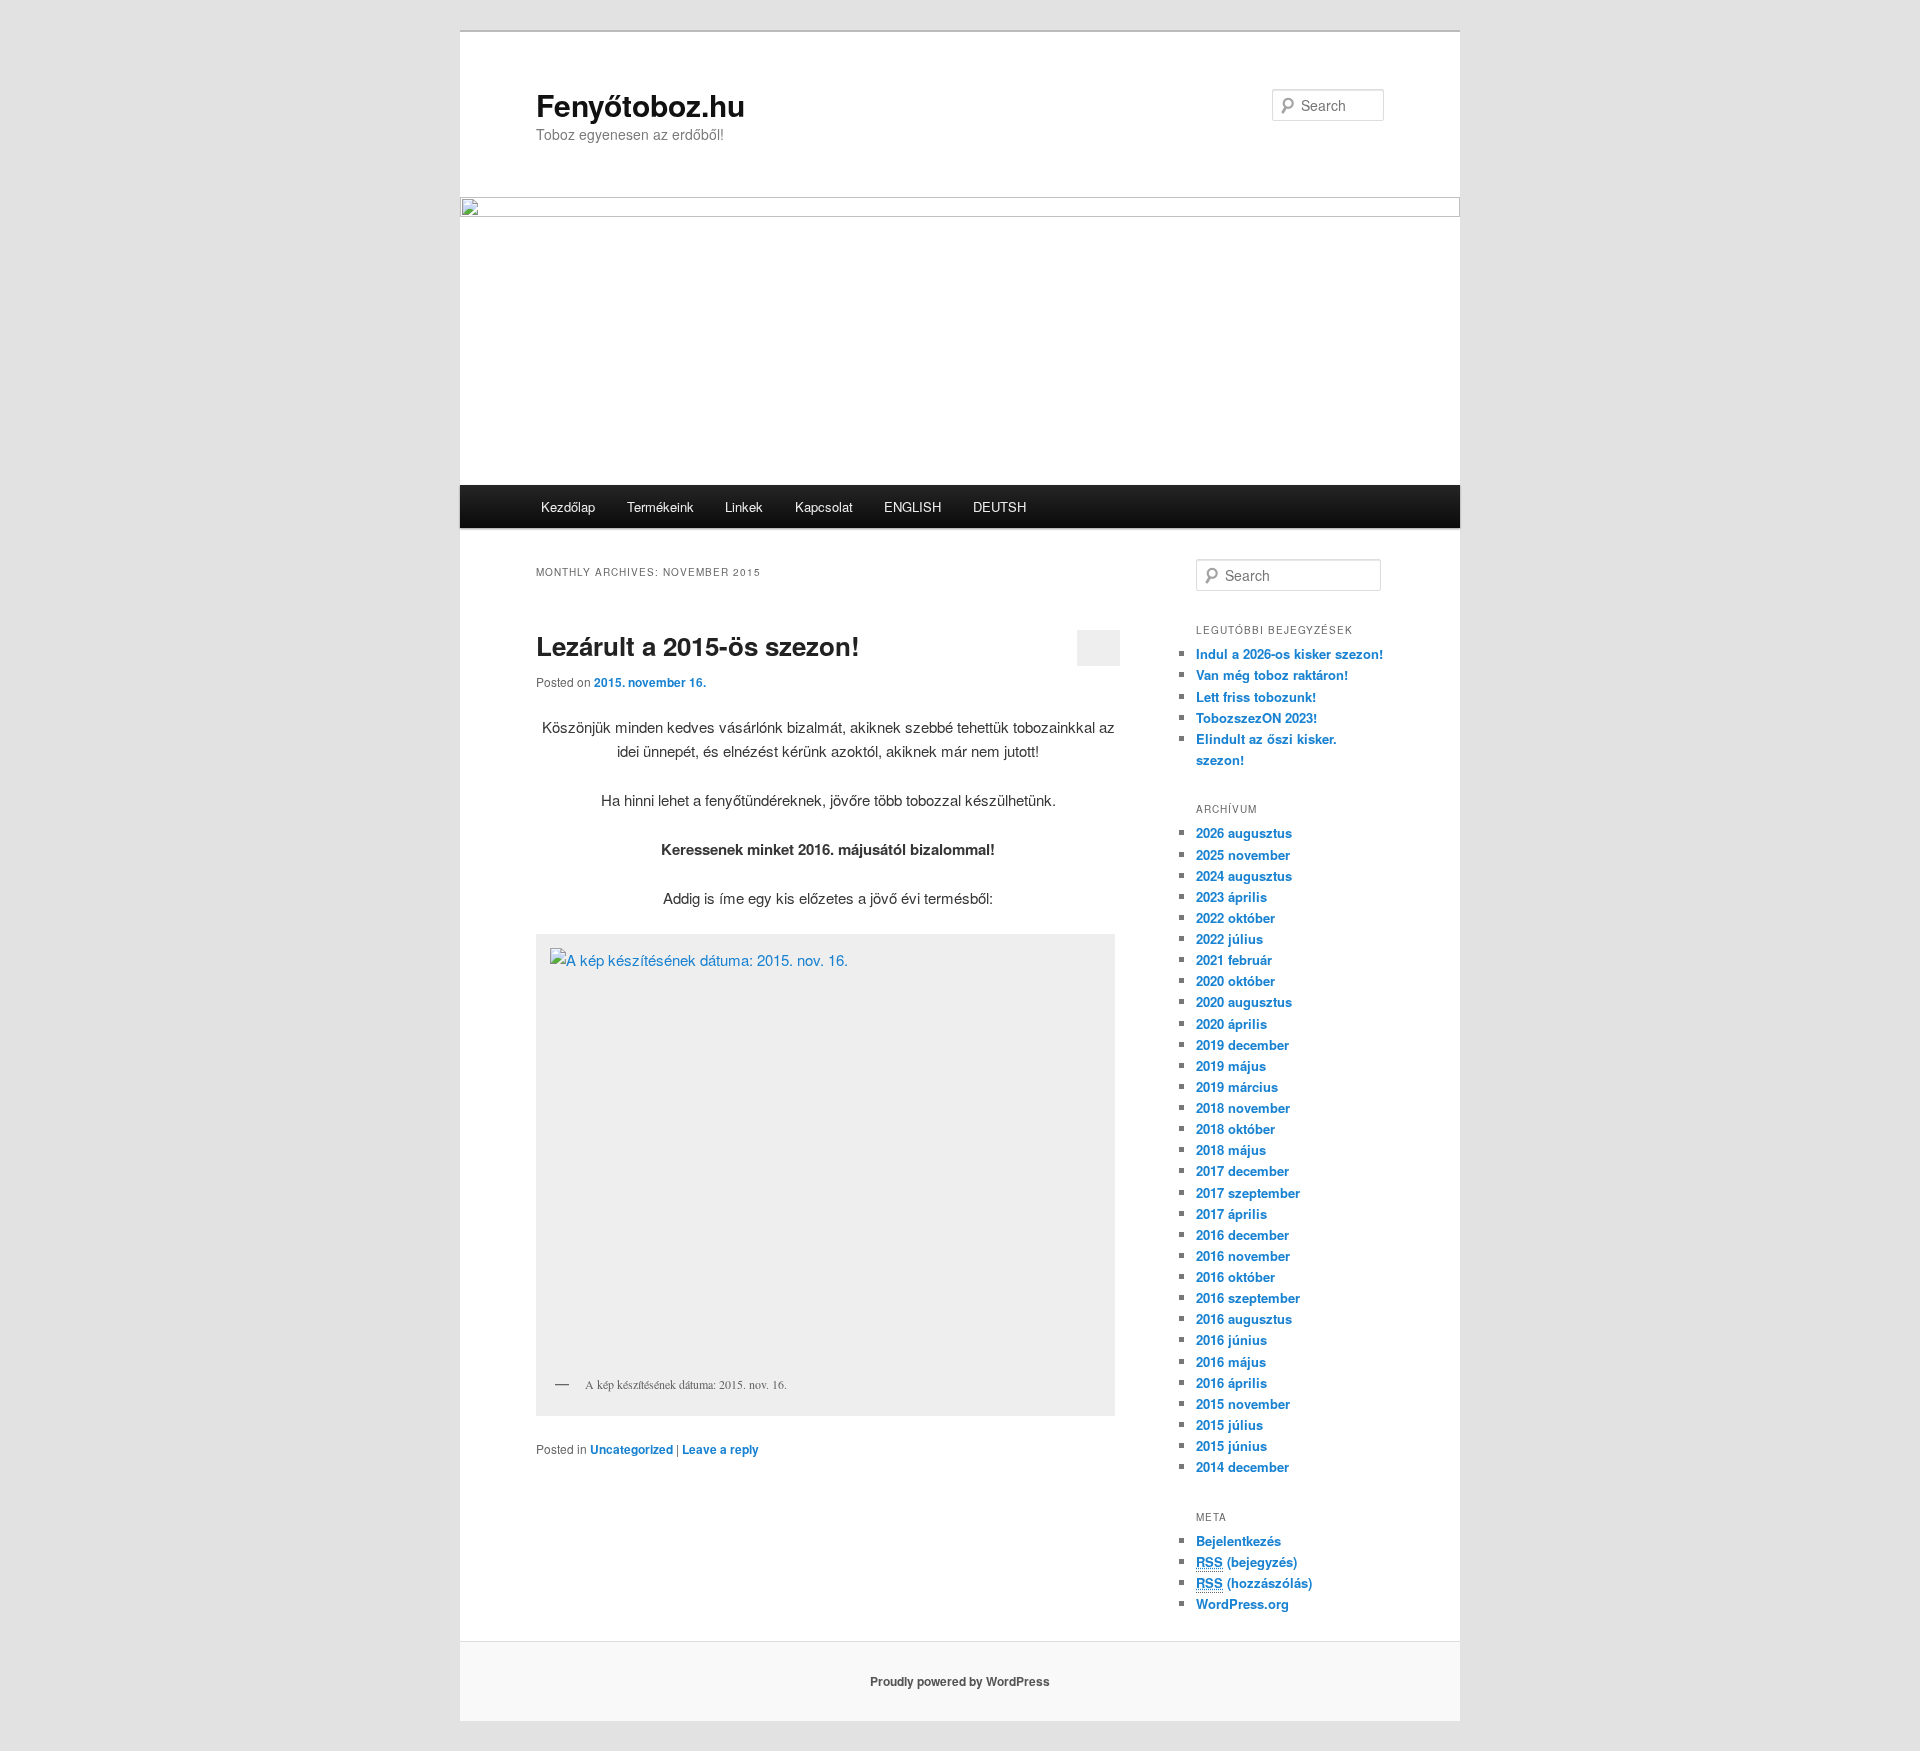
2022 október (1235, 917)
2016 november (1243, 1255)
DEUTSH (999, 506)
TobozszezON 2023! (1256, 717)
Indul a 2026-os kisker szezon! (1289, 653)
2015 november (1243, 1403)
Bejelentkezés (1238, 1540)
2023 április (1231, 896)
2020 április (1231, 1023)
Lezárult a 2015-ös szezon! (698, 645)
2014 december (1242, 1466)
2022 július (1229, 938)
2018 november (1243, 1107)
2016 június (1231, 1339)
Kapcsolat (824, 506)
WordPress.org (1242, 1603)
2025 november (1243, 854)
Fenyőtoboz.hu (640, 104)
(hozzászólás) (1254, 1582)
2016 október (1235, 1276)
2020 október (1235, 980)
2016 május (1231, 1361)
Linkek (744, 506)
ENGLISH (912, 506)
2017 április (1231, 1213)
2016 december (1242, 1234)
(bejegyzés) (1246, 1561)
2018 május (1231, 1149)
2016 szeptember (1248, 1297)
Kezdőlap (568, 506)
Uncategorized (631, 1449)
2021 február (1234, 959)
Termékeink (660, 506)
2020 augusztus (1244, 1001)
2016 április (1231, 1382)
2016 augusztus (1244, 1318)
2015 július (1229, 1424)
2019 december (1242, 1044)
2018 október (1235, 1128)
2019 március (1237, 1086)
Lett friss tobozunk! (1256, 696)
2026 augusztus (1244, 832)
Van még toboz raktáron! (1272, 674)
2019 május (1231, 1065)
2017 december (1242, 1170)
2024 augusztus (1244, 875)
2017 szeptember (1248, 1192)
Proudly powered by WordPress (960, 1681)
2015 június (1231, 1445)
